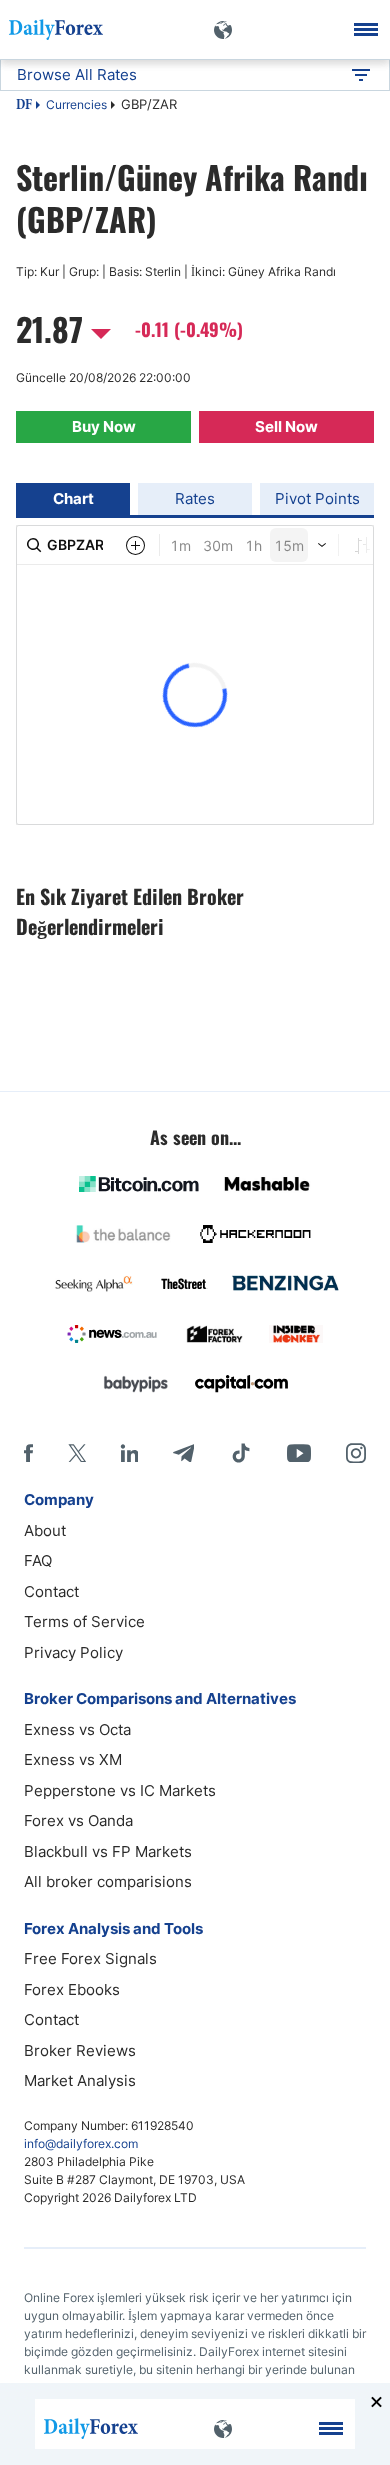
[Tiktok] (241, 1453)
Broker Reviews (80, 2050)
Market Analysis (80, 2080)
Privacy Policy (73, 1652)
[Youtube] (299, 1453)
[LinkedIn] (129, 1453)
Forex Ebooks (72, 1989)
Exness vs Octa (77, 1729)
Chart (73, 498)
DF (24, 106)
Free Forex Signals (90, 1958)
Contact (51, 1591)
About (45, 1530)
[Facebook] (28, 1453)
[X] (77, 1453)
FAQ (38, 1560)
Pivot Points (317, 498)
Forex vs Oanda (78, 1820)
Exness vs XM (73, 1759)
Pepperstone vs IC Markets (120, 1790)
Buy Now (104, 426)
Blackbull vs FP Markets (108, 1851)
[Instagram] (356, 1453)
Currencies (76, 104)
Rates (195, 498)
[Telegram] (183, 1453)
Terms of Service (84, 1621)
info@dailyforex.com (81, 2143)
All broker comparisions (108, 1881)
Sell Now (286, 426)
